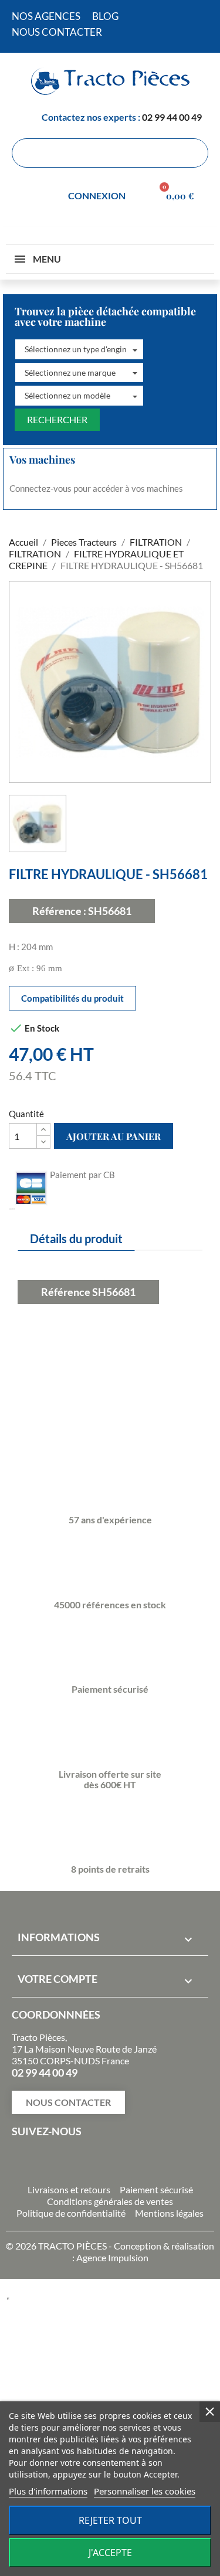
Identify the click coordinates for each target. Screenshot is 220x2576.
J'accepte (110, 2553)
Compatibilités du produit (72, 998)
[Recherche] (193, 153)
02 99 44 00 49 (172, 117)
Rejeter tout (110, 2520)
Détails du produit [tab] (76, 1238)
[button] (79, 349)
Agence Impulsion (112, 2257)
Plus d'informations (48, 2491)
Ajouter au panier (114, 1136)
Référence (66, 1292)
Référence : (59, 911)
